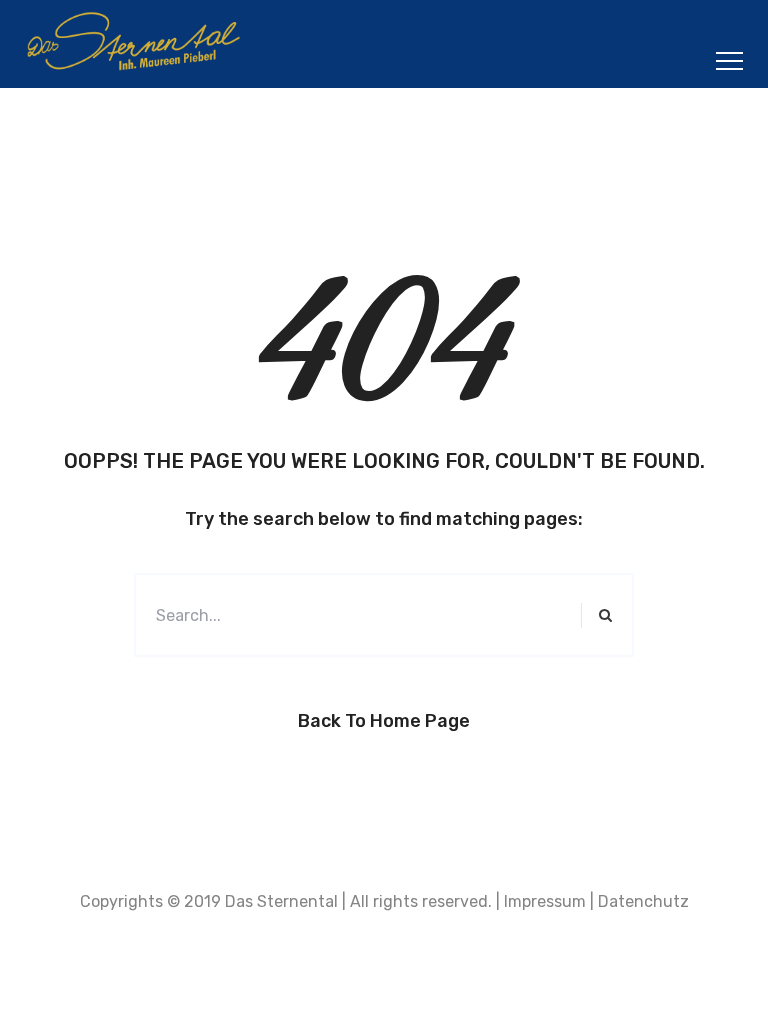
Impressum (545, 901)
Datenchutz (643, 901)
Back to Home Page (384, 721)
